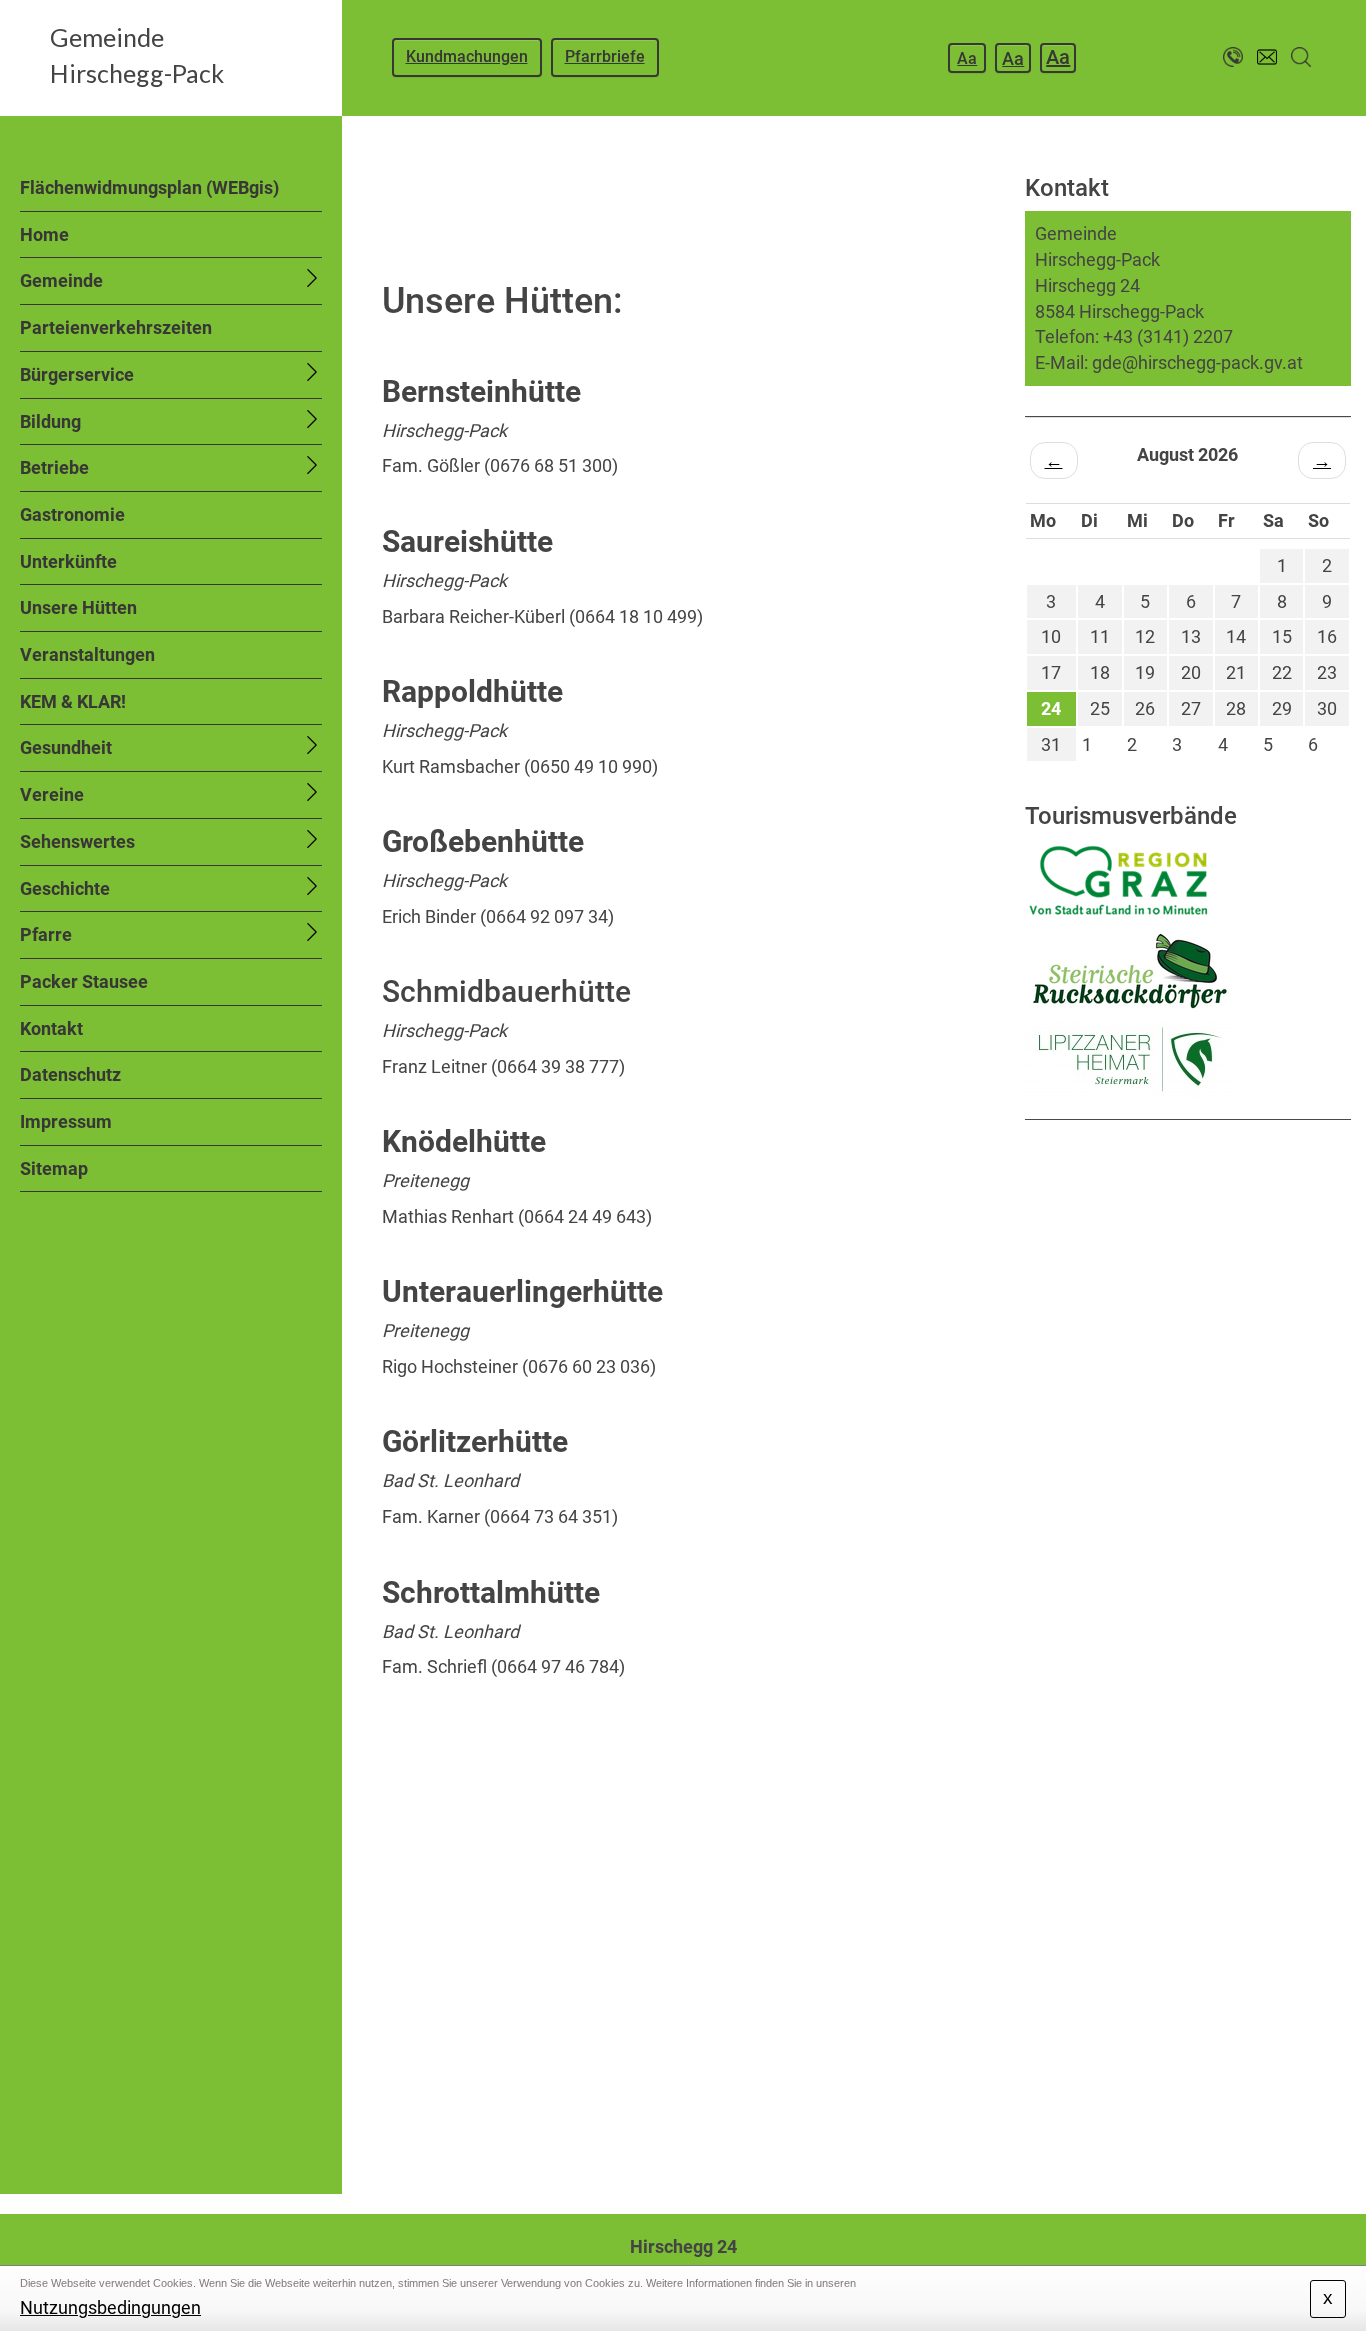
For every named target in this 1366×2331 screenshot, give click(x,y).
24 (1051, 708)
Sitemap (54, 1168)
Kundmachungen (467, 56)
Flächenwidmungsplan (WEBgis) (149, 187)
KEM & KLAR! (73, 701)
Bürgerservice (77, 374)
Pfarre (46, 934)
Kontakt (51, 1028)
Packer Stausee (84, 981)
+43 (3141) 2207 (1168, 336)
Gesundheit (66, 747)
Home (44, 234)
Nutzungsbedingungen (110, 2307)
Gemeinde (61, 280)
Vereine (52, 794)
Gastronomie (72, 514)
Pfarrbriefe (605, 56)
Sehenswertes (77, 841)
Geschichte (65, 888)
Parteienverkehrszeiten (116, 327)
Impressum (66, 1121)
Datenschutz (70, 1074)
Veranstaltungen (87, 654)
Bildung (50, 421)
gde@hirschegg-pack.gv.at (1197, 362)
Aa (967, 58)
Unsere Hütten (78, 607)
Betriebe (54, 467)
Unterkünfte (68, 561)
